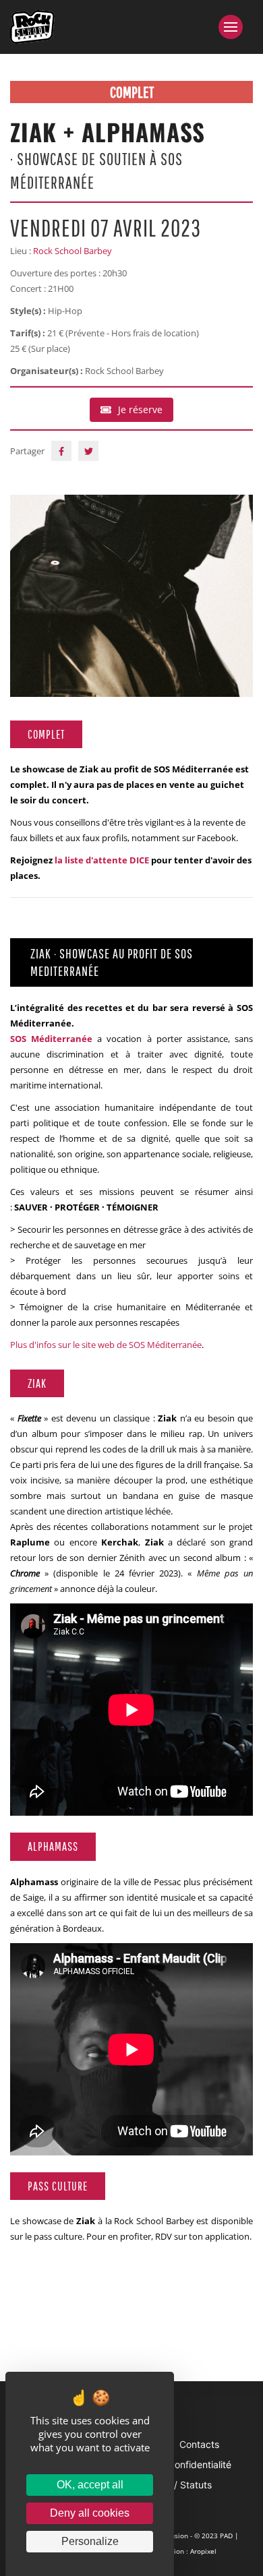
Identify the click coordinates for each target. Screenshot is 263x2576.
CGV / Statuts (182, 2485)
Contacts (199, 2444)
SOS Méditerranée (51, 1039)
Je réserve (140, 409)
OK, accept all (90, 2485)
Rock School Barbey (72, 251)
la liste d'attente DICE (102, 860)
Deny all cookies (90, 2513)
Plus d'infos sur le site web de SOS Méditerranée (106, 1345)
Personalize (90, 2541)
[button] (236, 27)
